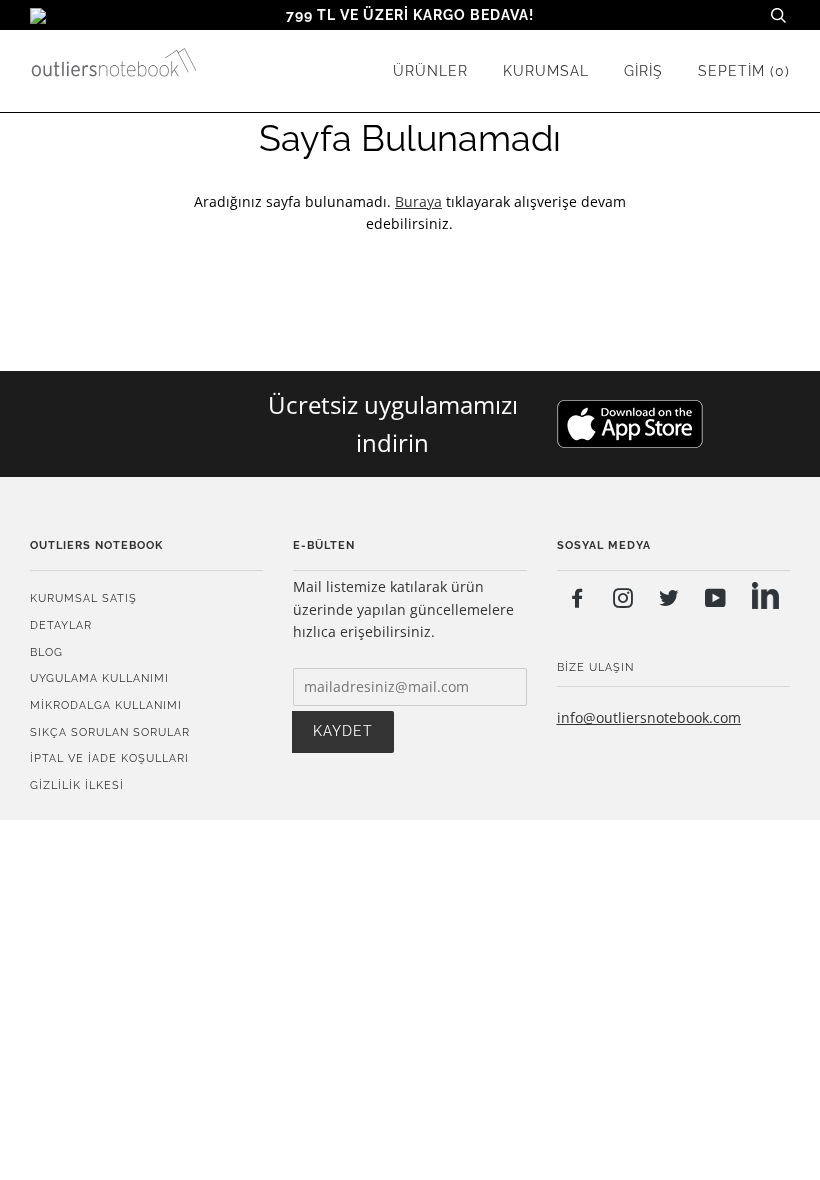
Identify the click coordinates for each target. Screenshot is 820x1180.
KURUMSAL (546, 71)
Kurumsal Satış (83, 598)
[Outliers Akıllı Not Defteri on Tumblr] (765, 598)
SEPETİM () (744, 71)
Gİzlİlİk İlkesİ (77, 785)
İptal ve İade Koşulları (109, 758)
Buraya (418, 201)
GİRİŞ (643, 71)
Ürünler (430, 71)
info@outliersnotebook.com (649, 717)
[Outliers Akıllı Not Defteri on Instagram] (623, 601)
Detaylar (61, 625)
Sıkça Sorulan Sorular (110, 732)
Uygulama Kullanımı (99, 678)
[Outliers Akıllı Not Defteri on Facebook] (577, 601)
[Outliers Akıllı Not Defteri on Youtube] (716, 601)
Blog (46, 652)
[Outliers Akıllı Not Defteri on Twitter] (669, 601)
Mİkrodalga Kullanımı (106, 705)
